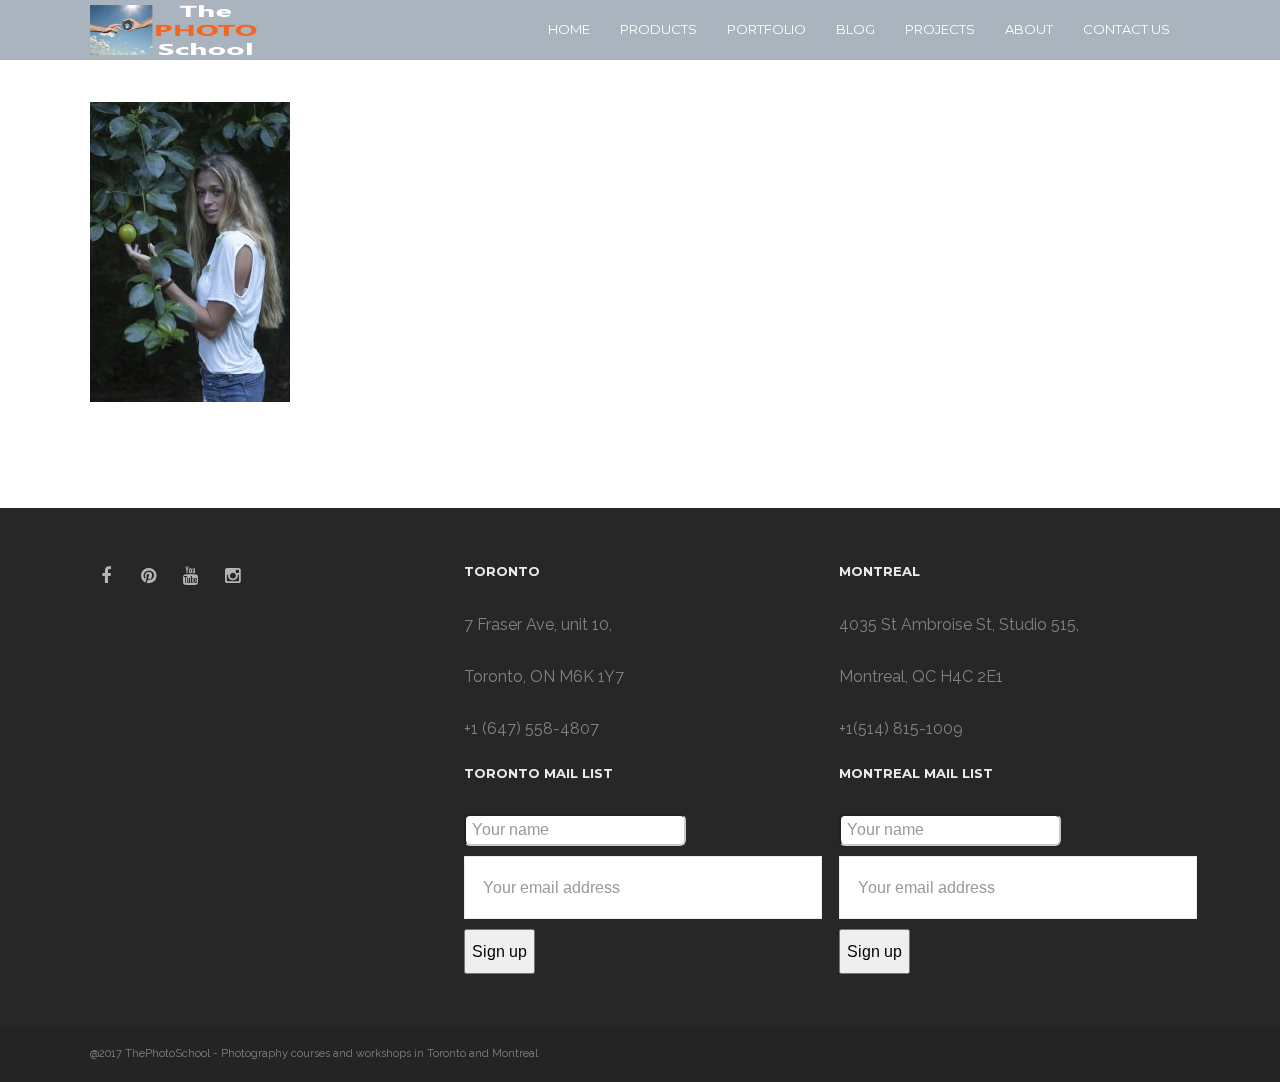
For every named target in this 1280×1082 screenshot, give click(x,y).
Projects (940, 29)
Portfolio (766, 29)
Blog (855, 29)
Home (569, 29)
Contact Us (1126, 29)
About (1029, 29)
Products (658, 29)
